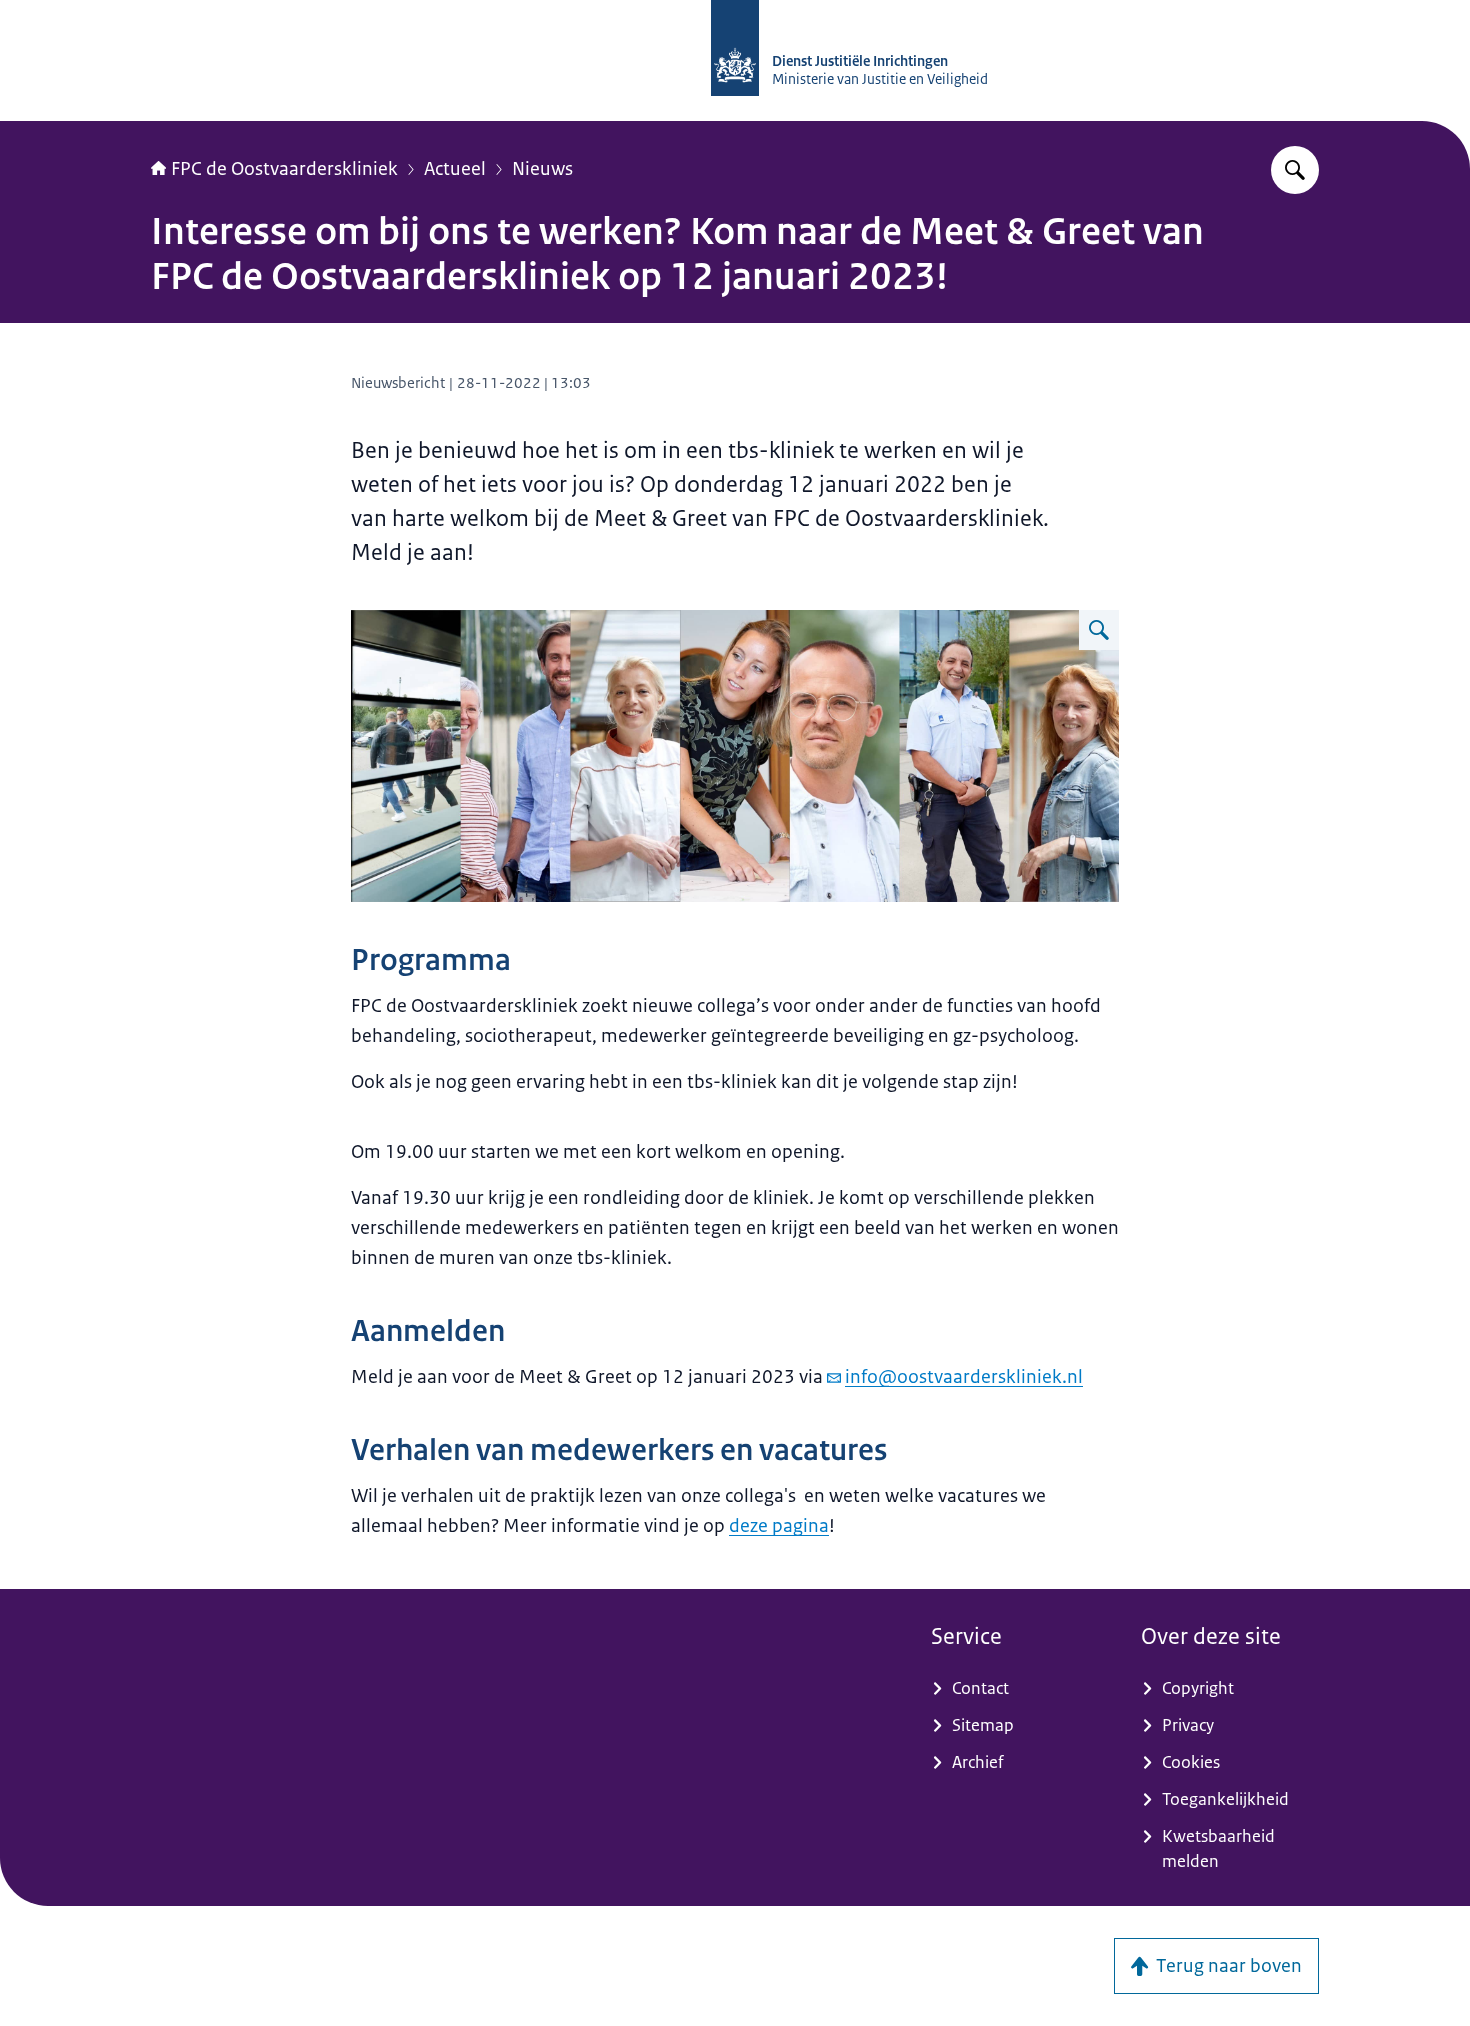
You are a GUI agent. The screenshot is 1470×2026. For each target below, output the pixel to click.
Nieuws (542, 169)
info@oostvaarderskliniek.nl (964, 1377)
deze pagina (779, 1526)
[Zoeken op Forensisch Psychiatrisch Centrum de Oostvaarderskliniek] (1295, 170)
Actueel (455, 169)
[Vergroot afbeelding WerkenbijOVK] (1099, 630)
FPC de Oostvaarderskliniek (284, 169)
